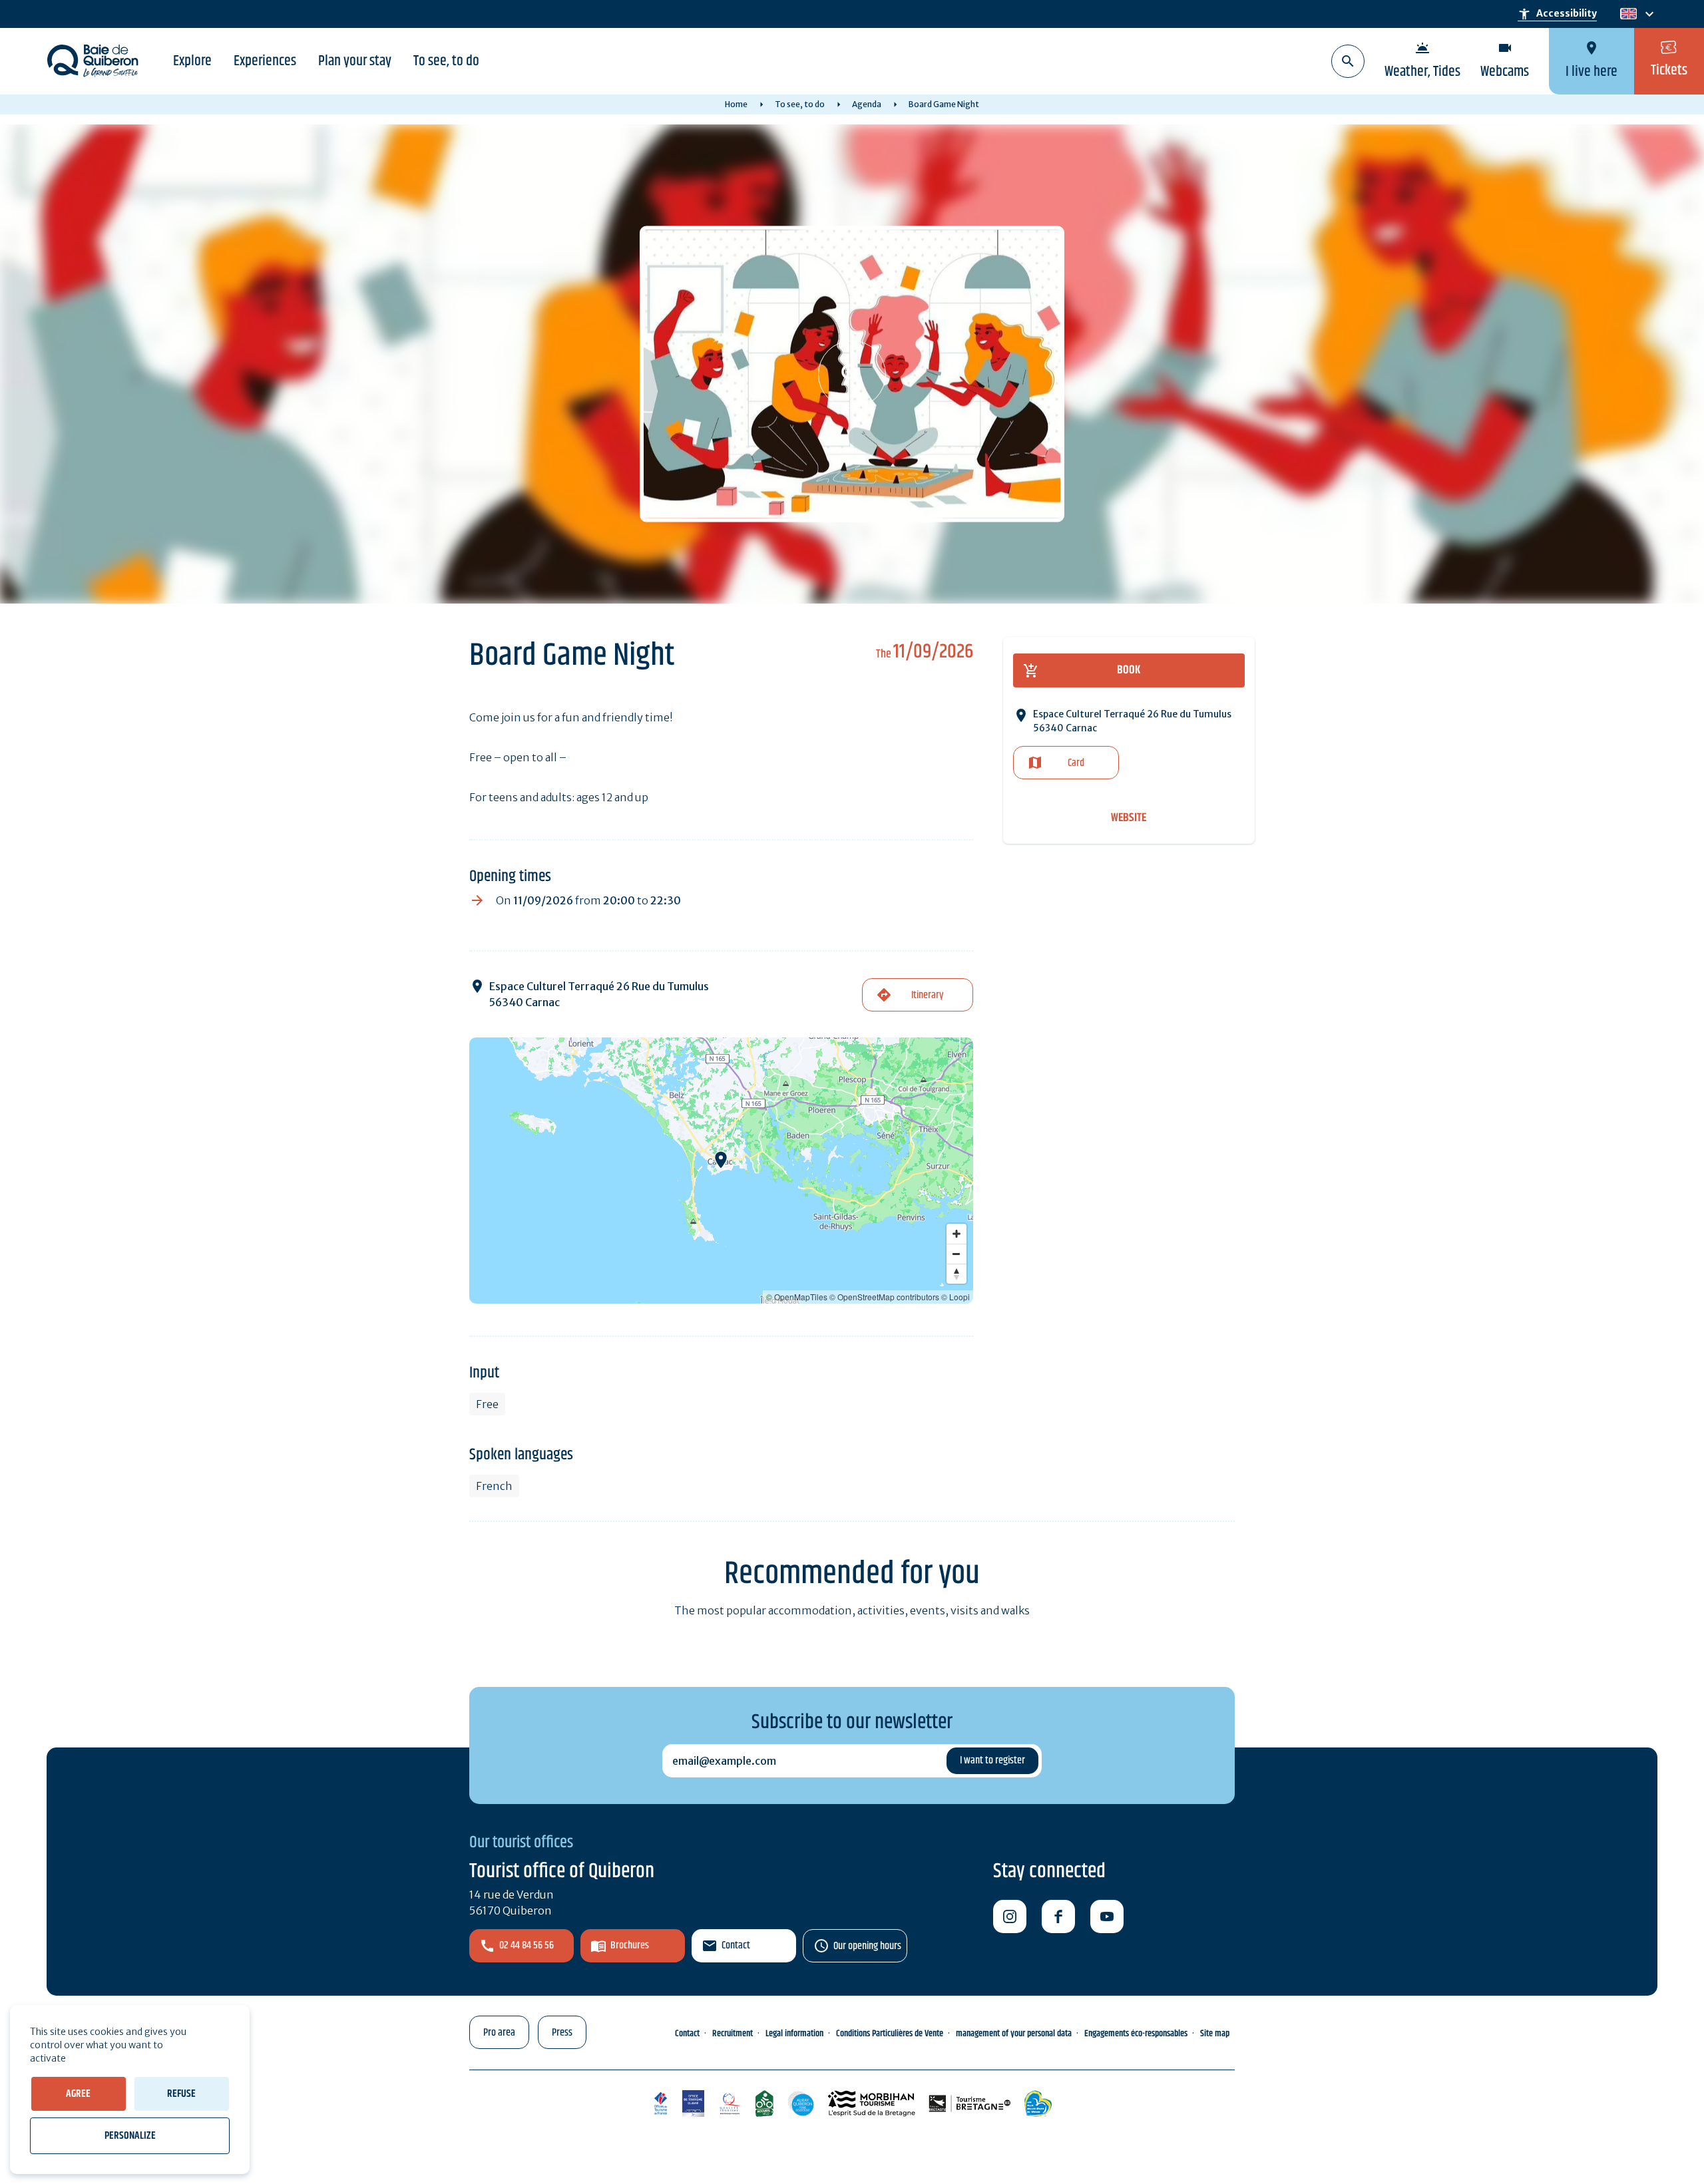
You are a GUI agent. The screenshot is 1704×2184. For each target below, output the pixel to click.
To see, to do (446, 61)
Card (1076, 763)
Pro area (499, 2033)
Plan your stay (355, 61)
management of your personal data (1014, 2034)
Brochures (630, 1945)
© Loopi (956, 1297)
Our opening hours (867, 1946)
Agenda (867, 104)
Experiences (265, 61)
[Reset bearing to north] (957, 1274)
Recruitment (733, 2034)
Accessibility (1557, 14)
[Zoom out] (957, 1254)
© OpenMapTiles (797, 1297)
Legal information (794, 2034)
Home (736, 104)
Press (562, 2033)
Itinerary (927, 995)
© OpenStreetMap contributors (884, 1297)
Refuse (181, 2094)
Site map (1215, 2034)
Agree (78, 2094)
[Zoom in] (957, 1234)
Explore (192, 61)
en (1628, 14)
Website (1129, 818)
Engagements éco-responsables (1136, 2034)
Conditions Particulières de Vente (890, 2034)
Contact (736, 1945)
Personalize (130, 2136)
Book (1129, 670)
